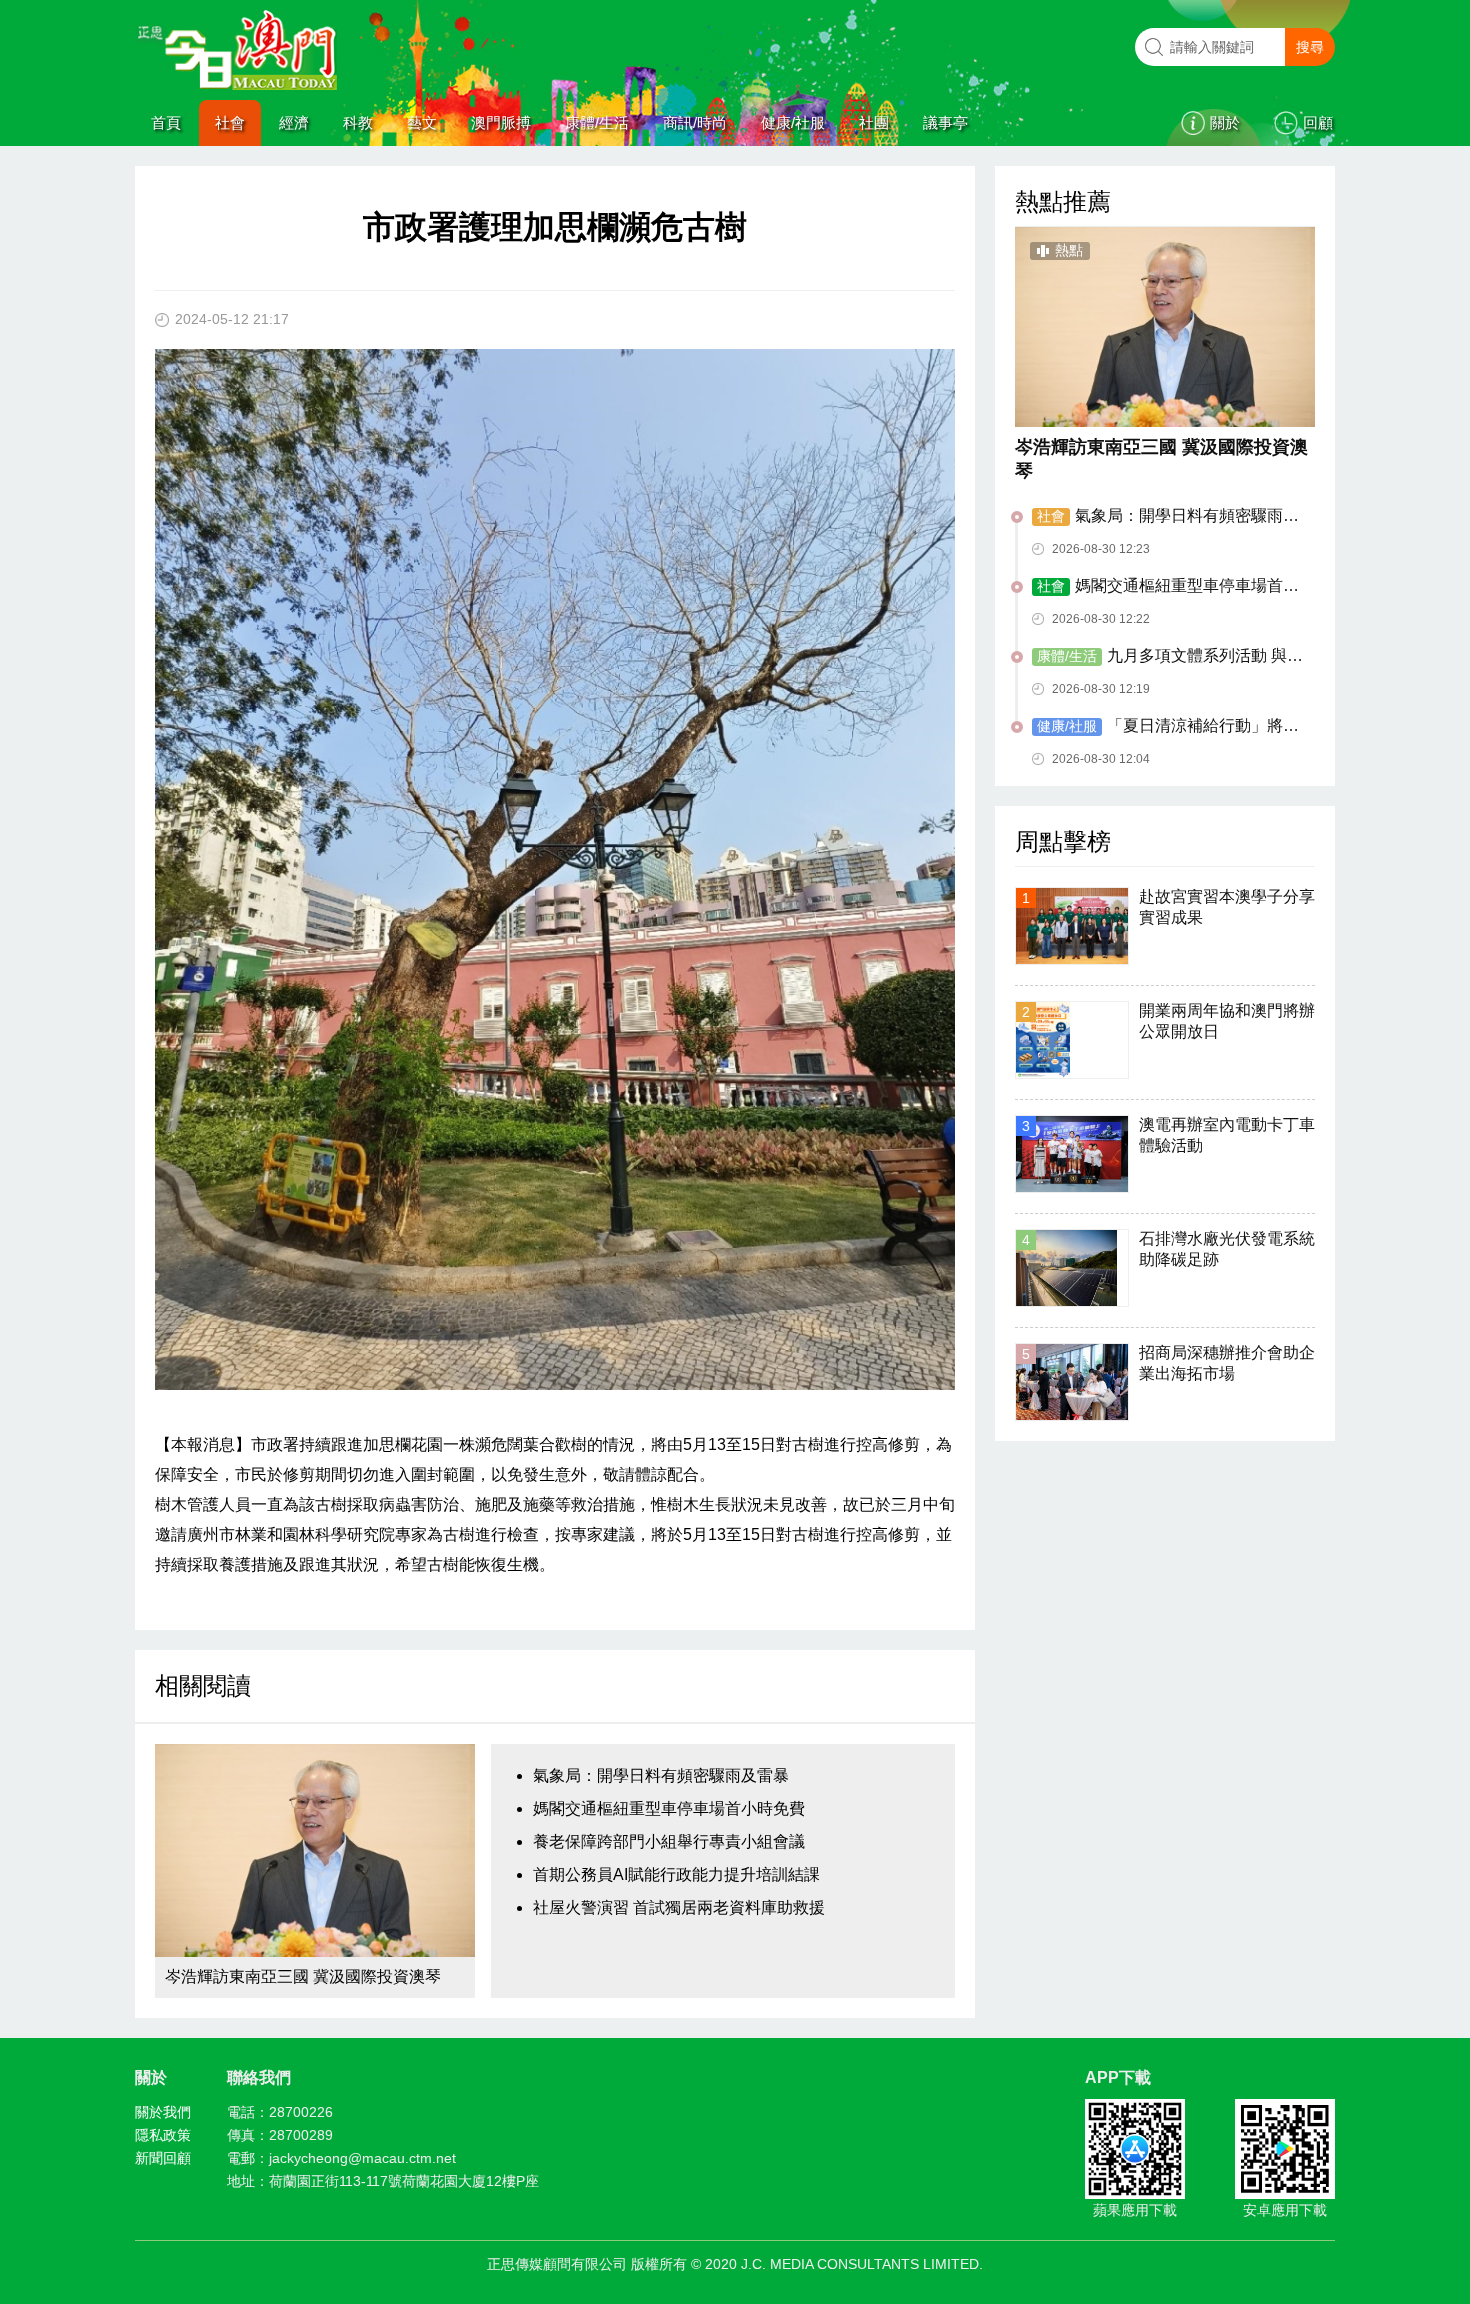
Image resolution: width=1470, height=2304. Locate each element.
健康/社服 (793, 122)
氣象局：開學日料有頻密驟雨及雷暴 (661, 1775)
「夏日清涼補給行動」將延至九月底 (1165, 727)
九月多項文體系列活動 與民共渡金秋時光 (1167, 657)
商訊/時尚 (695, 122)
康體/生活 (597, 122)
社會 (230, 122)
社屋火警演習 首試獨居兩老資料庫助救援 (679, 1907)
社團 (874, 122)
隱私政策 (163, 2135)
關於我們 (163, 2112)
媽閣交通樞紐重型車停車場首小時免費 (669, 1808)
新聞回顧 (163, 2158)
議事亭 (945, 122)
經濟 (294, 122)
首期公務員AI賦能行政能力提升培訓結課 (676, 1874)
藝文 (422, 122)
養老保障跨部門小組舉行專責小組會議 (669, 1841)
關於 (1225, 122)
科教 (358, 122)
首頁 (166, 122)
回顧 (1318, 122)
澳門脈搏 (501, 122)
